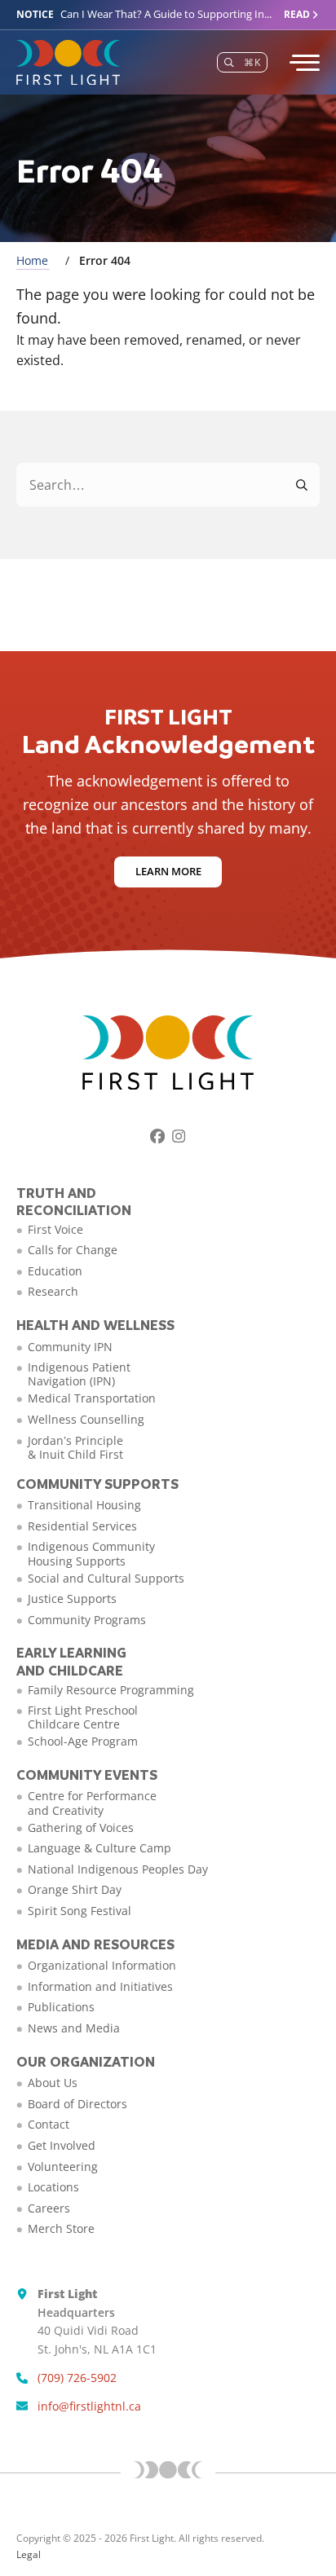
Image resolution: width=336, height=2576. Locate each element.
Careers (49, 2208)
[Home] (68, 63)
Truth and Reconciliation (74, 1202)
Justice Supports (72, 1598)
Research (53, 1291)
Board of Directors (77, 2104)
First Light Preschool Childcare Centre (83, 1717)
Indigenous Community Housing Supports (91, 1553)
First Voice (55, 1229)
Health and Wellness (95, 1325)
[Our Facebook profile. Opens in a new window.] (157, 1136)
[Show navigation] (303, 63)
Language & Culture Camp (99, 1848)
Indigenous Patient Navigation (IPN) (79, 1374)
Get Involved (62, 2145)
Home (32, 260)
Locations (53, 2187)
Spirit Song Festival (80, 1911)
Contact (49, 2124)
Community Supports (97, 1484)
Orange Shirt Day (75, 1889)
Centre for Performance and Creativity (92, 1803)
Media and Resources (95, 1944)
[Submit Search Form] (303, 485)
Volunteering (63, 2166)
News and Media (74, 2028)
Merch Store (61, 2228)
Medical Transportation (92, 1398)
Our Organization (86, 2061)
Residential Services (82, 1526)
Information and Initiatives (100, 1986)
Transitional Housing (84, 1505)
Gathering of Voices (81, 1827)
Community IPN (70, 1347)
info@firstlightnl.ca (89, 2406)
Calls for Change (73, 1250)
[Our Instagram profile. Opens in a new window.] (179, 1136)
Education (55, 1271)
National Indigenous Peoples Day (118, 1869)
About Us (53, 2083)
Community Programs (87, 1620)
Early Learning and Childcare (71, 1661)
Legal (29, 2554)
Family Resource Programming (111, 1690)
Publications (61, 2007)
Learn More (168, 871)
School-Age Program (83, 1741)
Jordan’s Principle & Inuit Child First (75, 1447)
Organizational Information (102, 1965)
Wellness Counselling (86, 1419)
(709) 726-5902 (77, 2378)
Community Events (87, 1775)
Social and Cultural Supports (106, 1578)
